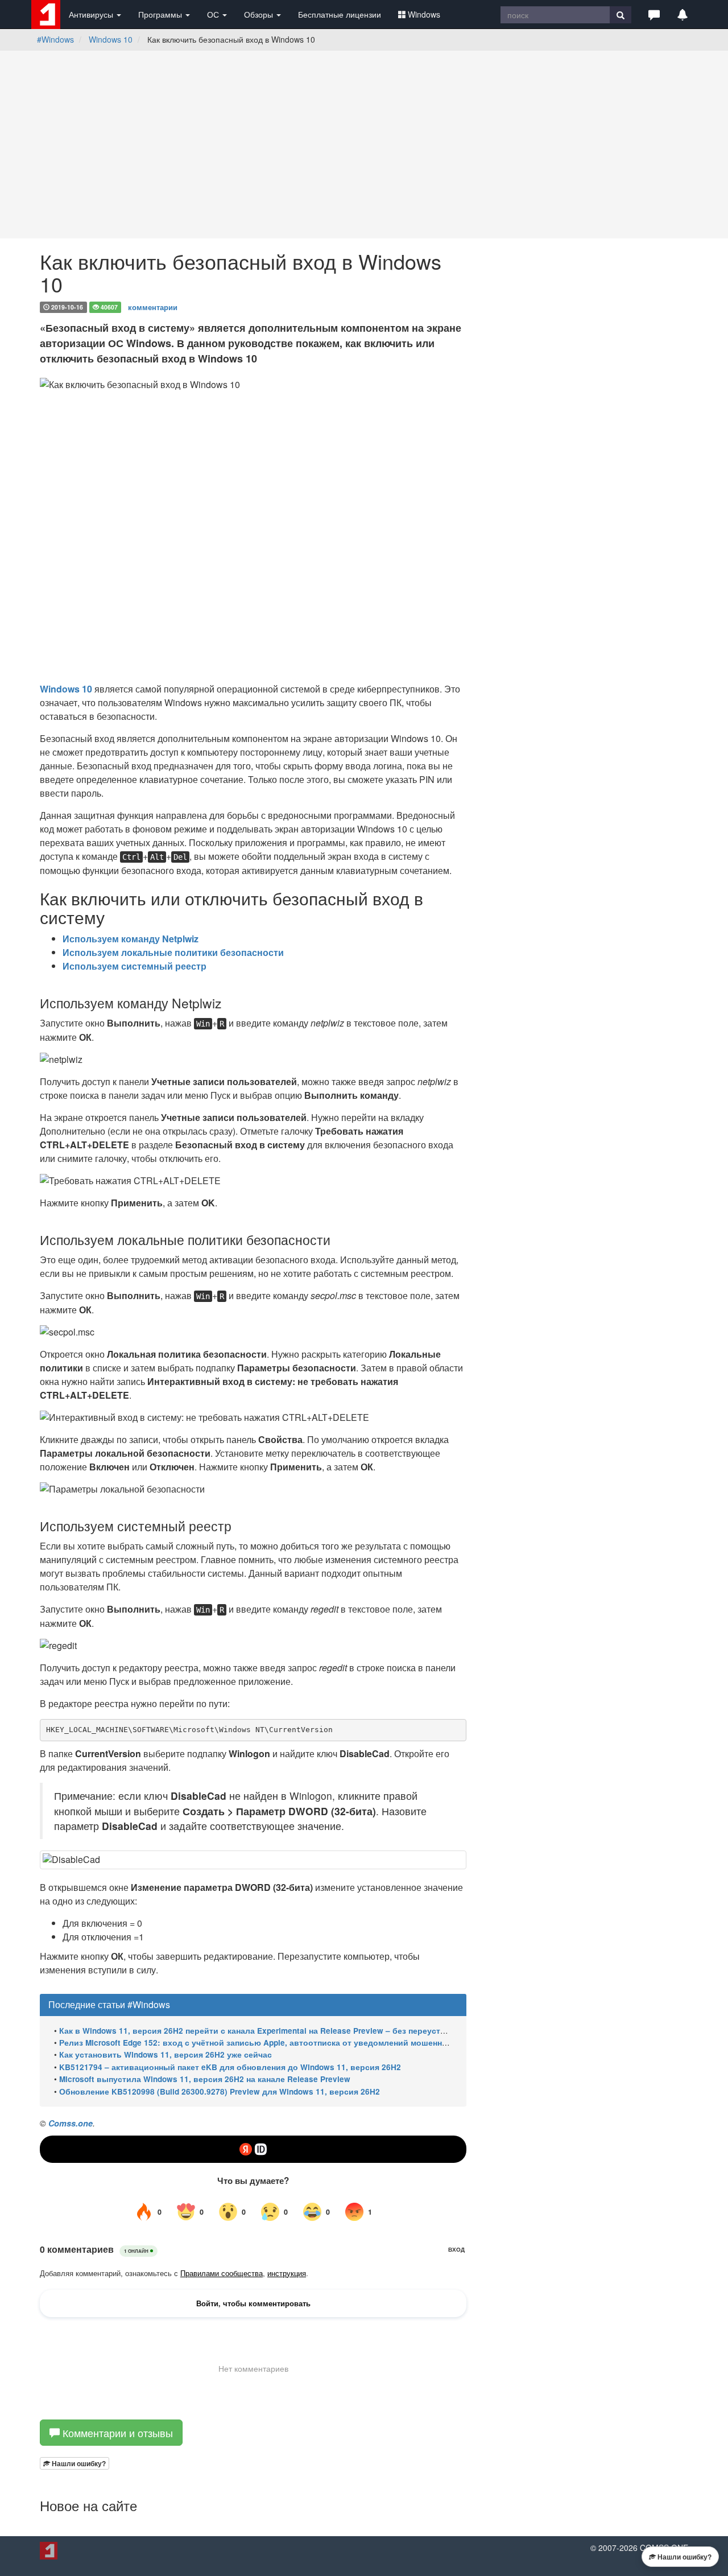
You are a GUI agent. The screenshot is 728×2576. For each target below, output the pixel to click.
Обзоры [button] (260, 14)
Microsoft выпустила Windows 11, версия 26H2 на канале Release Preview (205, 2079)
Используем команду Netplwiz (131, 939)
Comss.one (71, 2123)
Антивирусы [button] (92, 14)
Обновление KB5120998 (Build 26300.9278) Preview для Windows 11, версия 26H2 (220, 2091)
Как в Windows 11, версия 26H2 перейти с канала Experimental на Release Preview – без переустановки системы (283, 2031)
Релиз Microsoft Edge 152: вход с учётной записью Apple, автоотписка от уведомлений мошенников (260, 2043)
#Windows (55, 39)
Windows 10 (111, 39)
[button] (654, 14)
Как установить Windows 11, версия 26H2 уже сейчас (166, 2054)
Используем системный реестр (135, 966)
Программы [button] (161, 14)
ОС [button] (214, 14)
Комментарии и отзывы (116, 2433)
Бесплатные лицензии (340, 14)
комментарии (153, 306)
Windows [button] (424, 14)
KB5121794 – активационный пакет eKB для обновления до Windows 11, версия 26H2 (230, 2067)
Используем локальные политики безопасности (173, 952)
